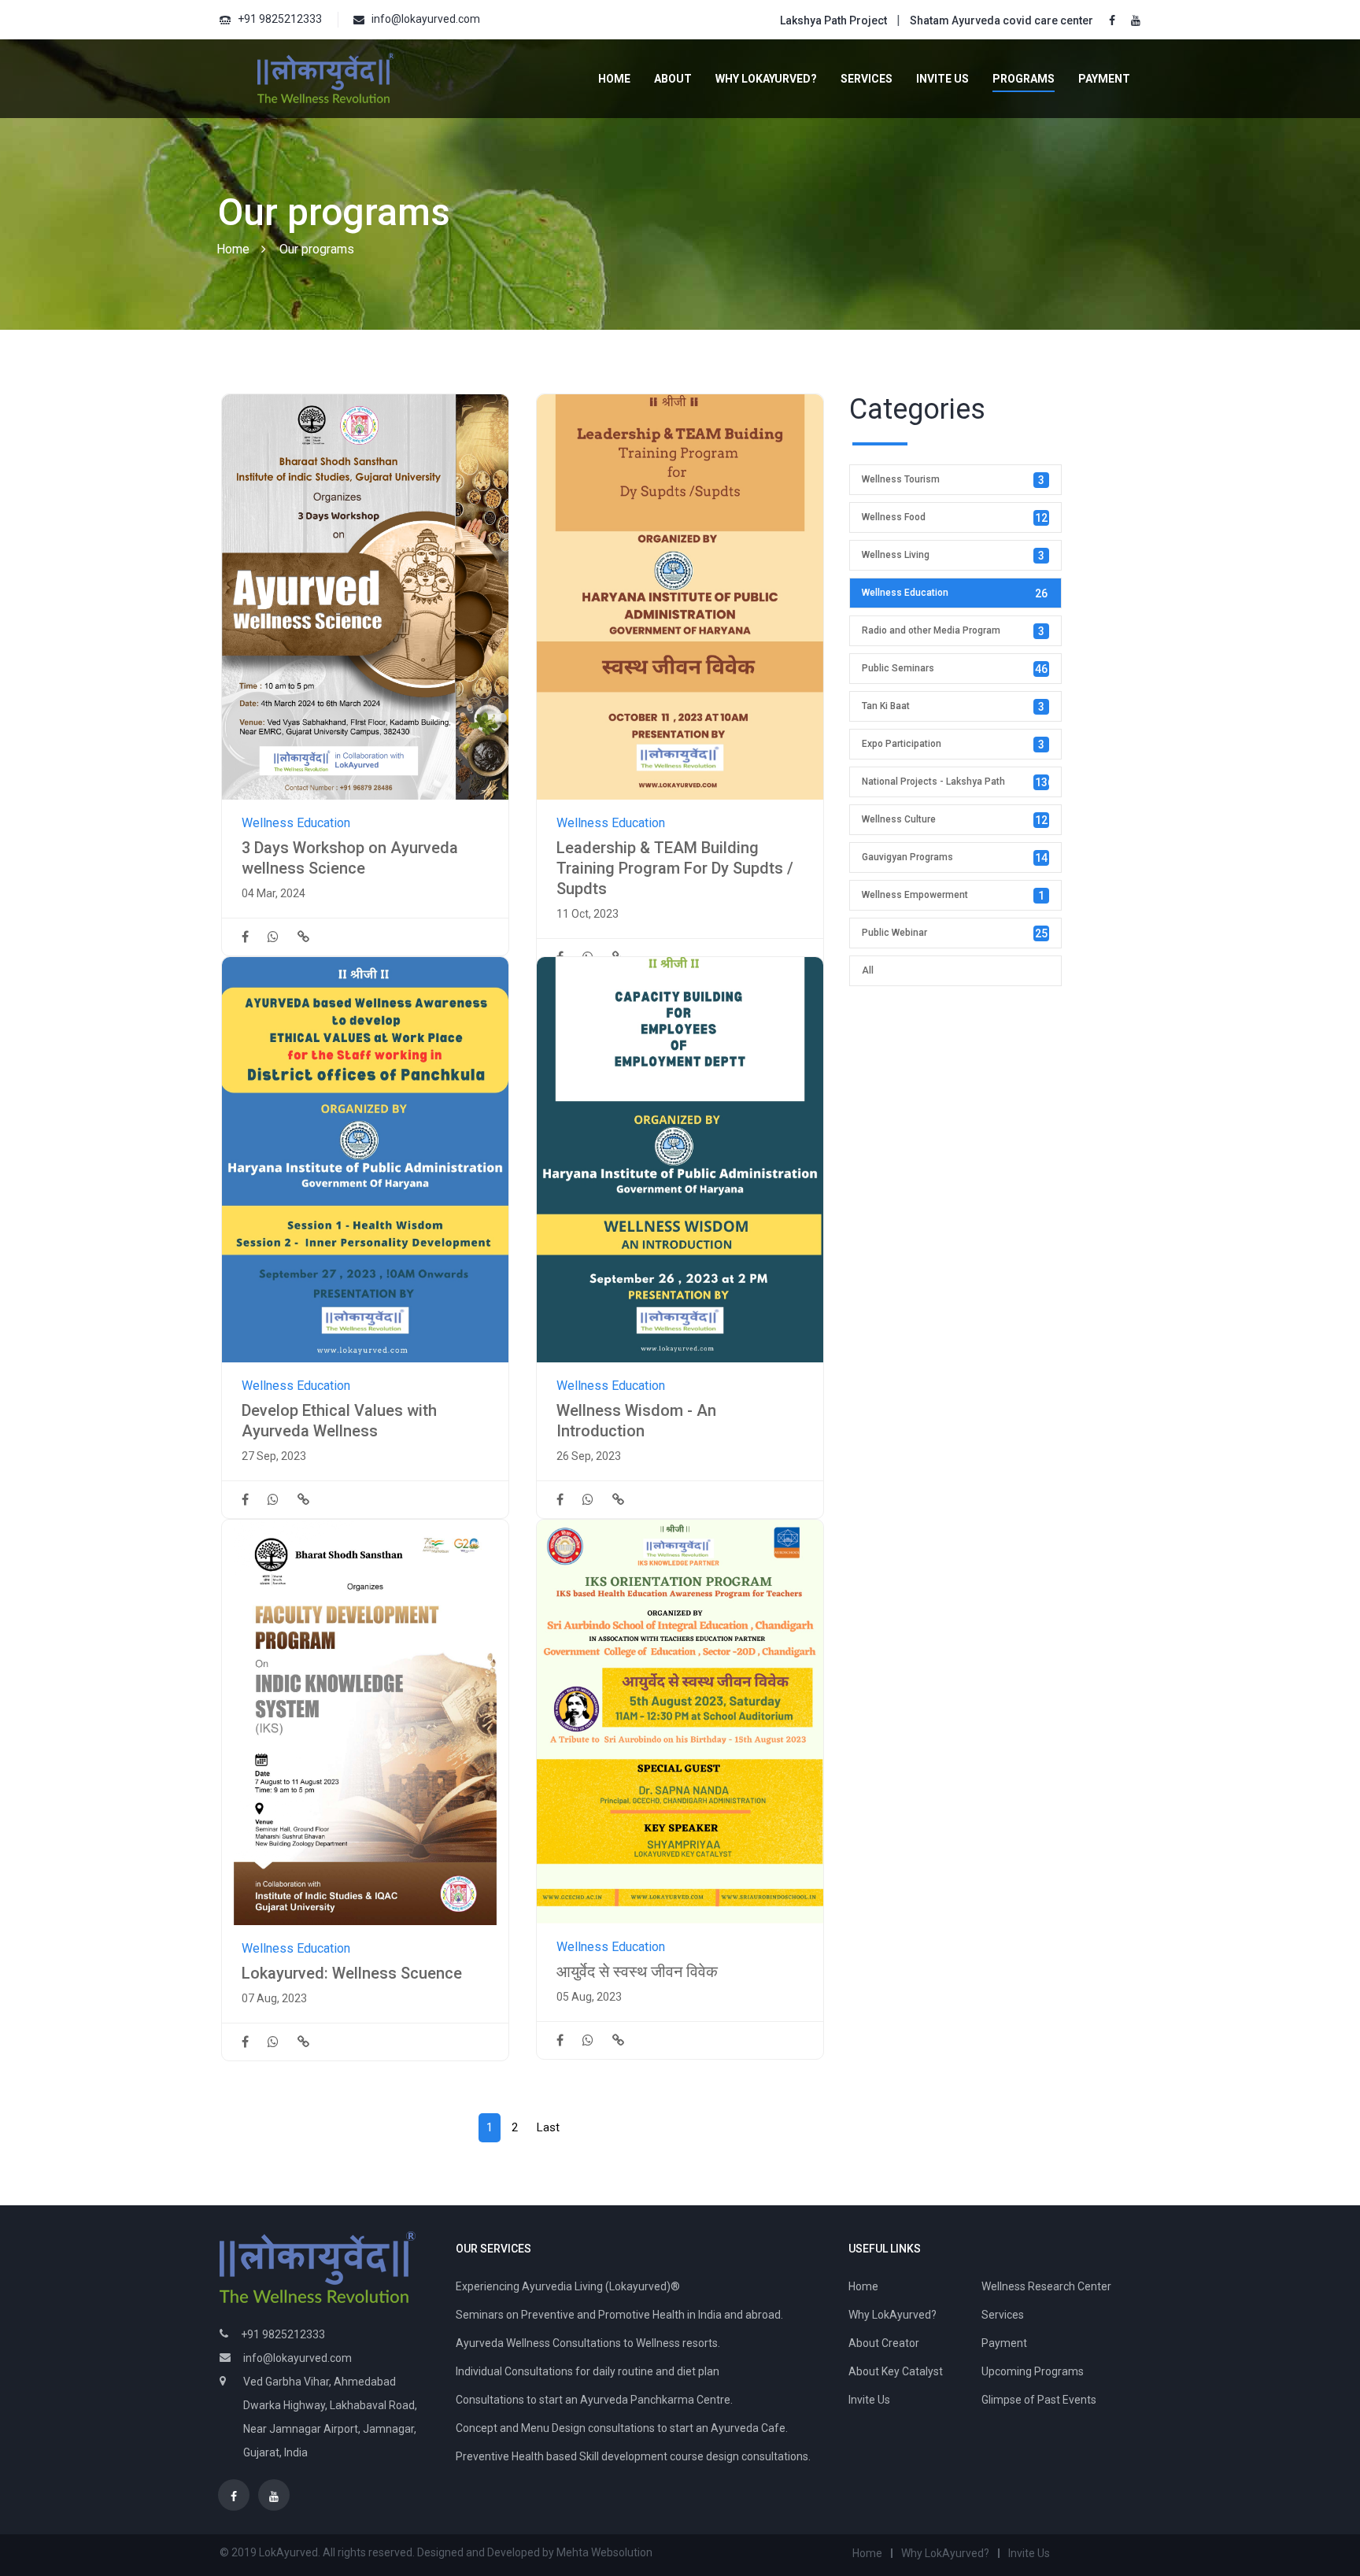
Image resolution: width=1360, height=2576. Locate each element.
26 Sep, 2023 (589, 1456)
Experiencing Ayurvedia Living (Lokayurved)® (568, 2286)
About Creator (884, 2343)
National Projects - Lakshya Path (958, 782)
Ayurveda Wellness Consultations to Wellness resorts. (588, 2343)
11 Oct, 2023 (588, 914)
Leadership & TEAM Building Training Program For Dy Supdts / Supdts (675, 868)
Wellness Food (955, 518)
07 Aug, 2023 (274, 1998)
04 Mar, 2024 (273, 893)
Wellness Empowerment (953, 896)
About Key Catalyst (896, 2371)
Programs (1024, 79)
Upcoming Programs (1033, 2371)
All (868, 970)
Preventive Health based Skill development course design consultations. (633, 2456)
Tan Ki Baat (953, 707)
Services (867, 79)
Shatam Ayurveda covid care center (1002, 20)
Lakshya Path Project (833, 20)
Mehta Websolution (604, 2552)
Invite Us (942, 79)
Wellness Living (953, 556)
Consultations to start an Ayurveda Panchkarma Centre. (594, 2400)
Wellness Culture (955, 820)
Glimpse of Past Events (1039, 2400)
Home (614, 79)
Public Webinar (955, 933)
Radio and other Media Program (953, 631)
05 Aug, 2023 (589, 1997)
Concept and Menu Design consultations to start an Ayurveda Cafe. (622, 2428)
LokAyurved (288, 2552)
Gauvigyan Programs (955, 858)
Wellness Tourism (953, 480)
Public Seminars (955, 669)
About (673, 79)
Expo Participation (953, 745)
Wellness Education (296, 823)
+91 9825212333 (280, 19)
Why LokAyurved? (766, 79)
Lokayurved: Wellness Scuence (352, 1973)
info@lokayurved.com (426, 19)
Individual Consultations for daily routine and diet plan (588, 2371)
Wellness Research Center (1046, 2286)
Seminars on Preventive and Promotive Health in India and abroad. (619, 2315)
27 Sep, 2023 (274, 1456)
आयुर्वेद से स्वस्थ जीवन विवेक (637, 1972)
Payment (1104, 79)
